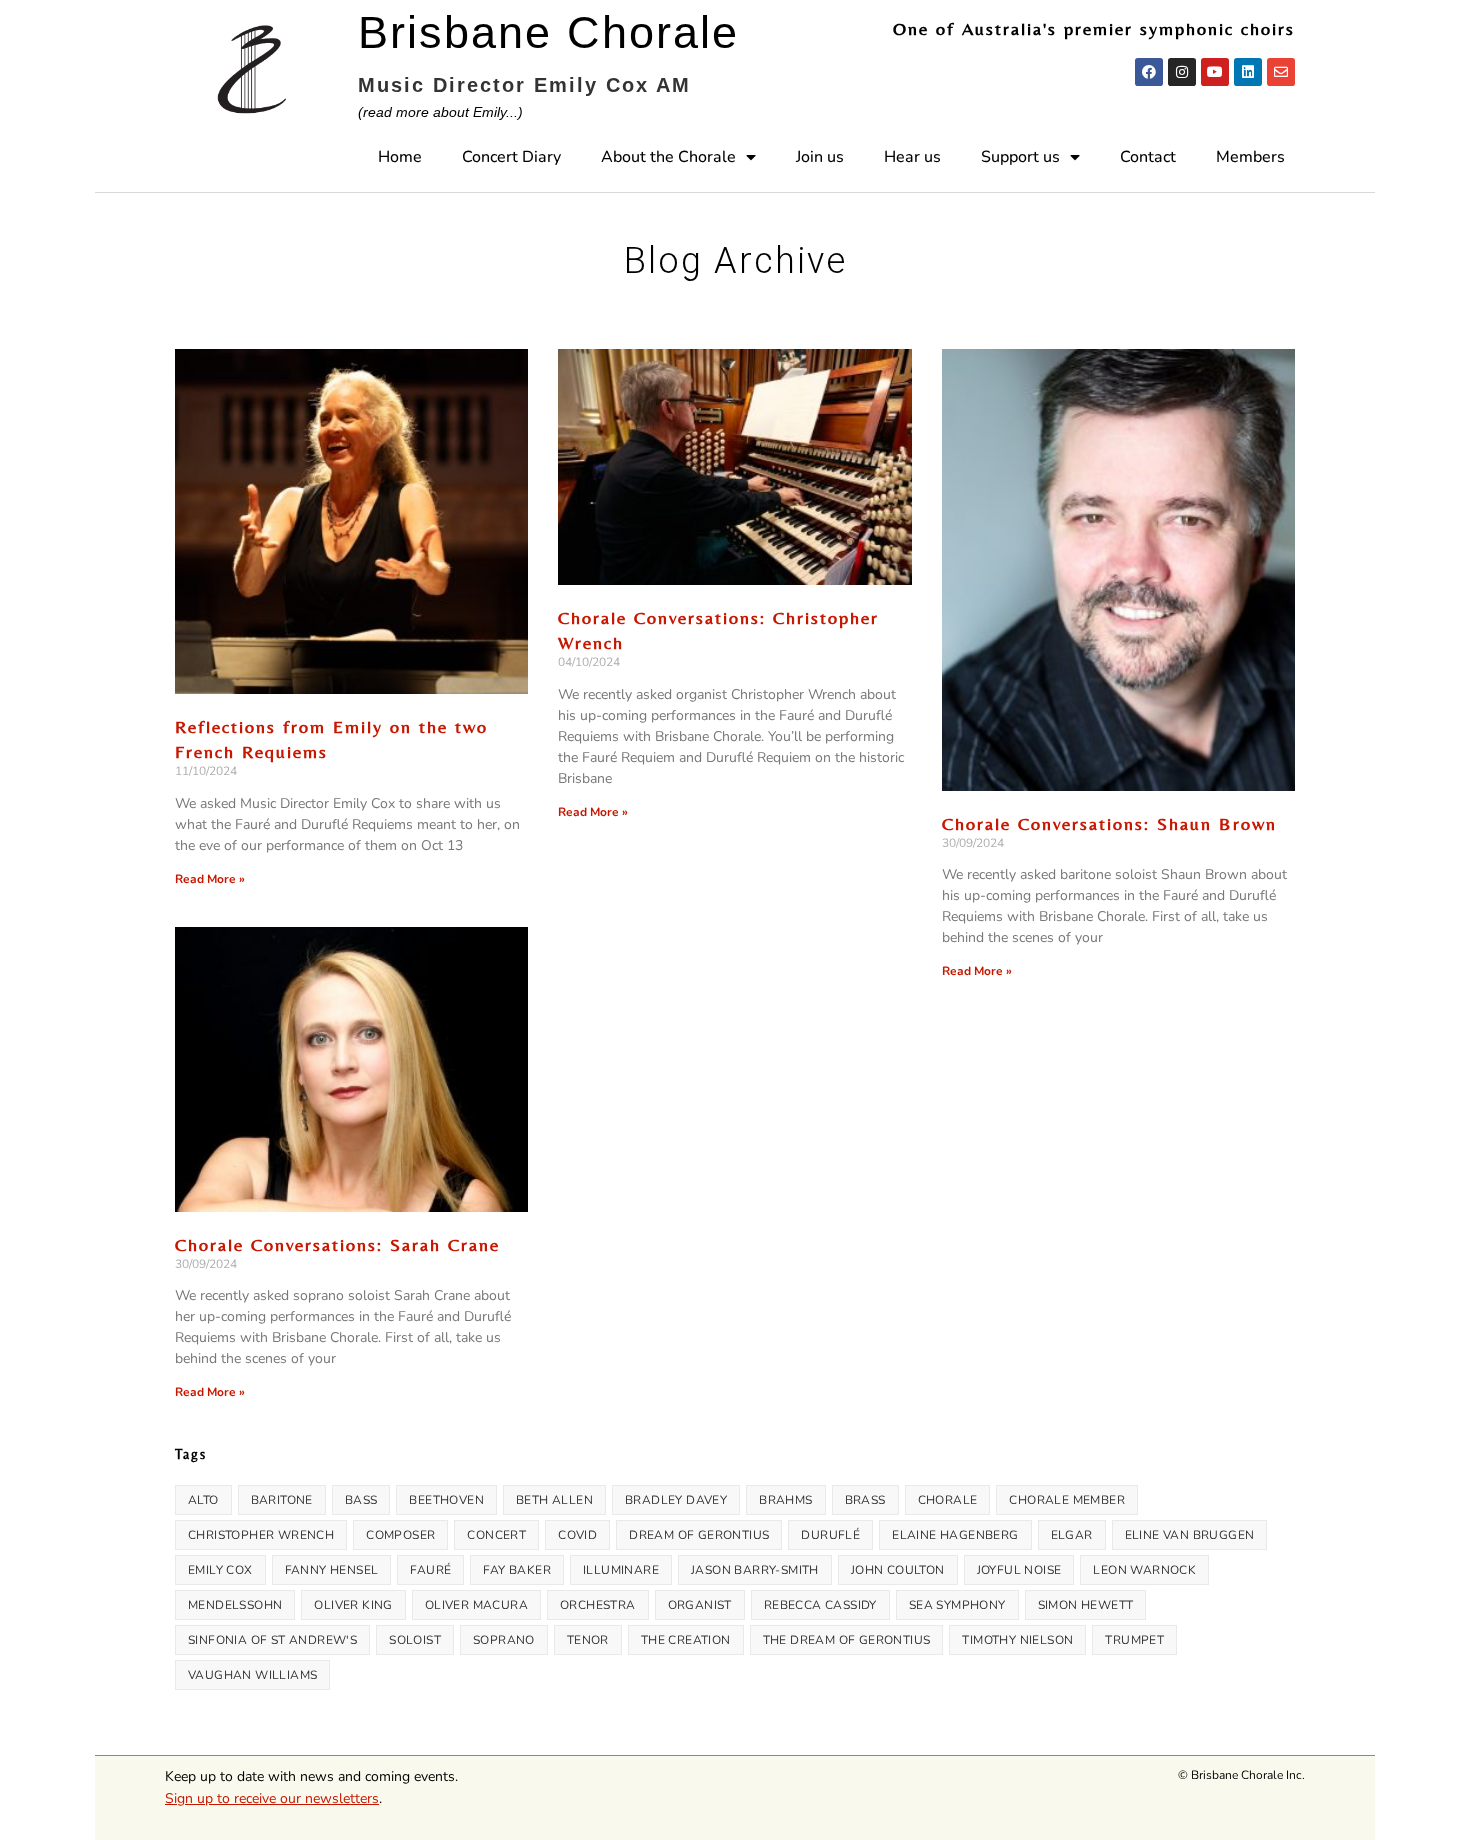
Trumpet (1134, 1640)
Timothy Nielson (1017, 1640)
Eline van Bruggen (1190, 1535)
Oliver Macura (476, 1605)
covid (577, 1535)
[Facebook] (1149, 72)
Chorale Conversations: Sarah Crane (337, 1244)
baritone (282, 1500)
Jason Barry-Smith (755, 1570)
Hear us (912, 157)
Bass (361, 1500)
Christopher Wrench (261, 1535)
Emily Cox (220, 1570)
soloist (415, 1640)
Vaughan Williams (252, 1675)
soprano (504, 1640)
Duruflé (830, 1535)
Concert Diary (511, 157)
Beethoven (446, 1500)
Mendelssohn (235, 1605)
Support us (1020, 157)
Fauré (430, 1570)
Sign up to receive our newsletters (272, 1798)
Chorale (948, 1500)
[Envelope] (1281, 72)
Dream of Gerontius (699, 1535)
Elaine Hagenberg (955, 1535)
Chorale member (1067, 1500)
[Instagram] (1182, 72)
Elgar (1072, 1535)
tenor (588, 1640)
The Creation (686, 1640)
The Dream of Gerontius (847, 1640)
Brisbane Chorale (548, 32)
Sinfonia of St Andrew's (272, 1640)
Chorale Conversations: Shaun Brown (1109, 823)
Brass (865, 1500)
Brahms (785, 1500)
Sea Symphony (957, 1605)
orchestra (598, 1605)
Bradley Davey (676, 1500)
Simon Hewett (1086, 1605)
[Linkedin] (1248, 72)
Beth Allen (554, 1500)
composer (400, 1535)
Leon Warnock (1144, 1570)
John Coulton (898, 1570)
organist (700, 1605)
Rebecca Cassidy (820, 1605)
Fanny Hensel (332, 1570)
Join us (820, 157)
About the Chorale (668, 157)
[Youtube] (1215, 72)
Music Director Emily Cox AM (524, 85)
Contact (1148, 157)
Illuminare (621, 1570)
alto (203, 1500)
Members (1250, 157)
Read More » (210, 879)
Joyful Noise (1019, 1570)
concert (496, 1535)
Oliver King (353, 1605)
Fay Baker (517, 1570)
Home (400, 157)
